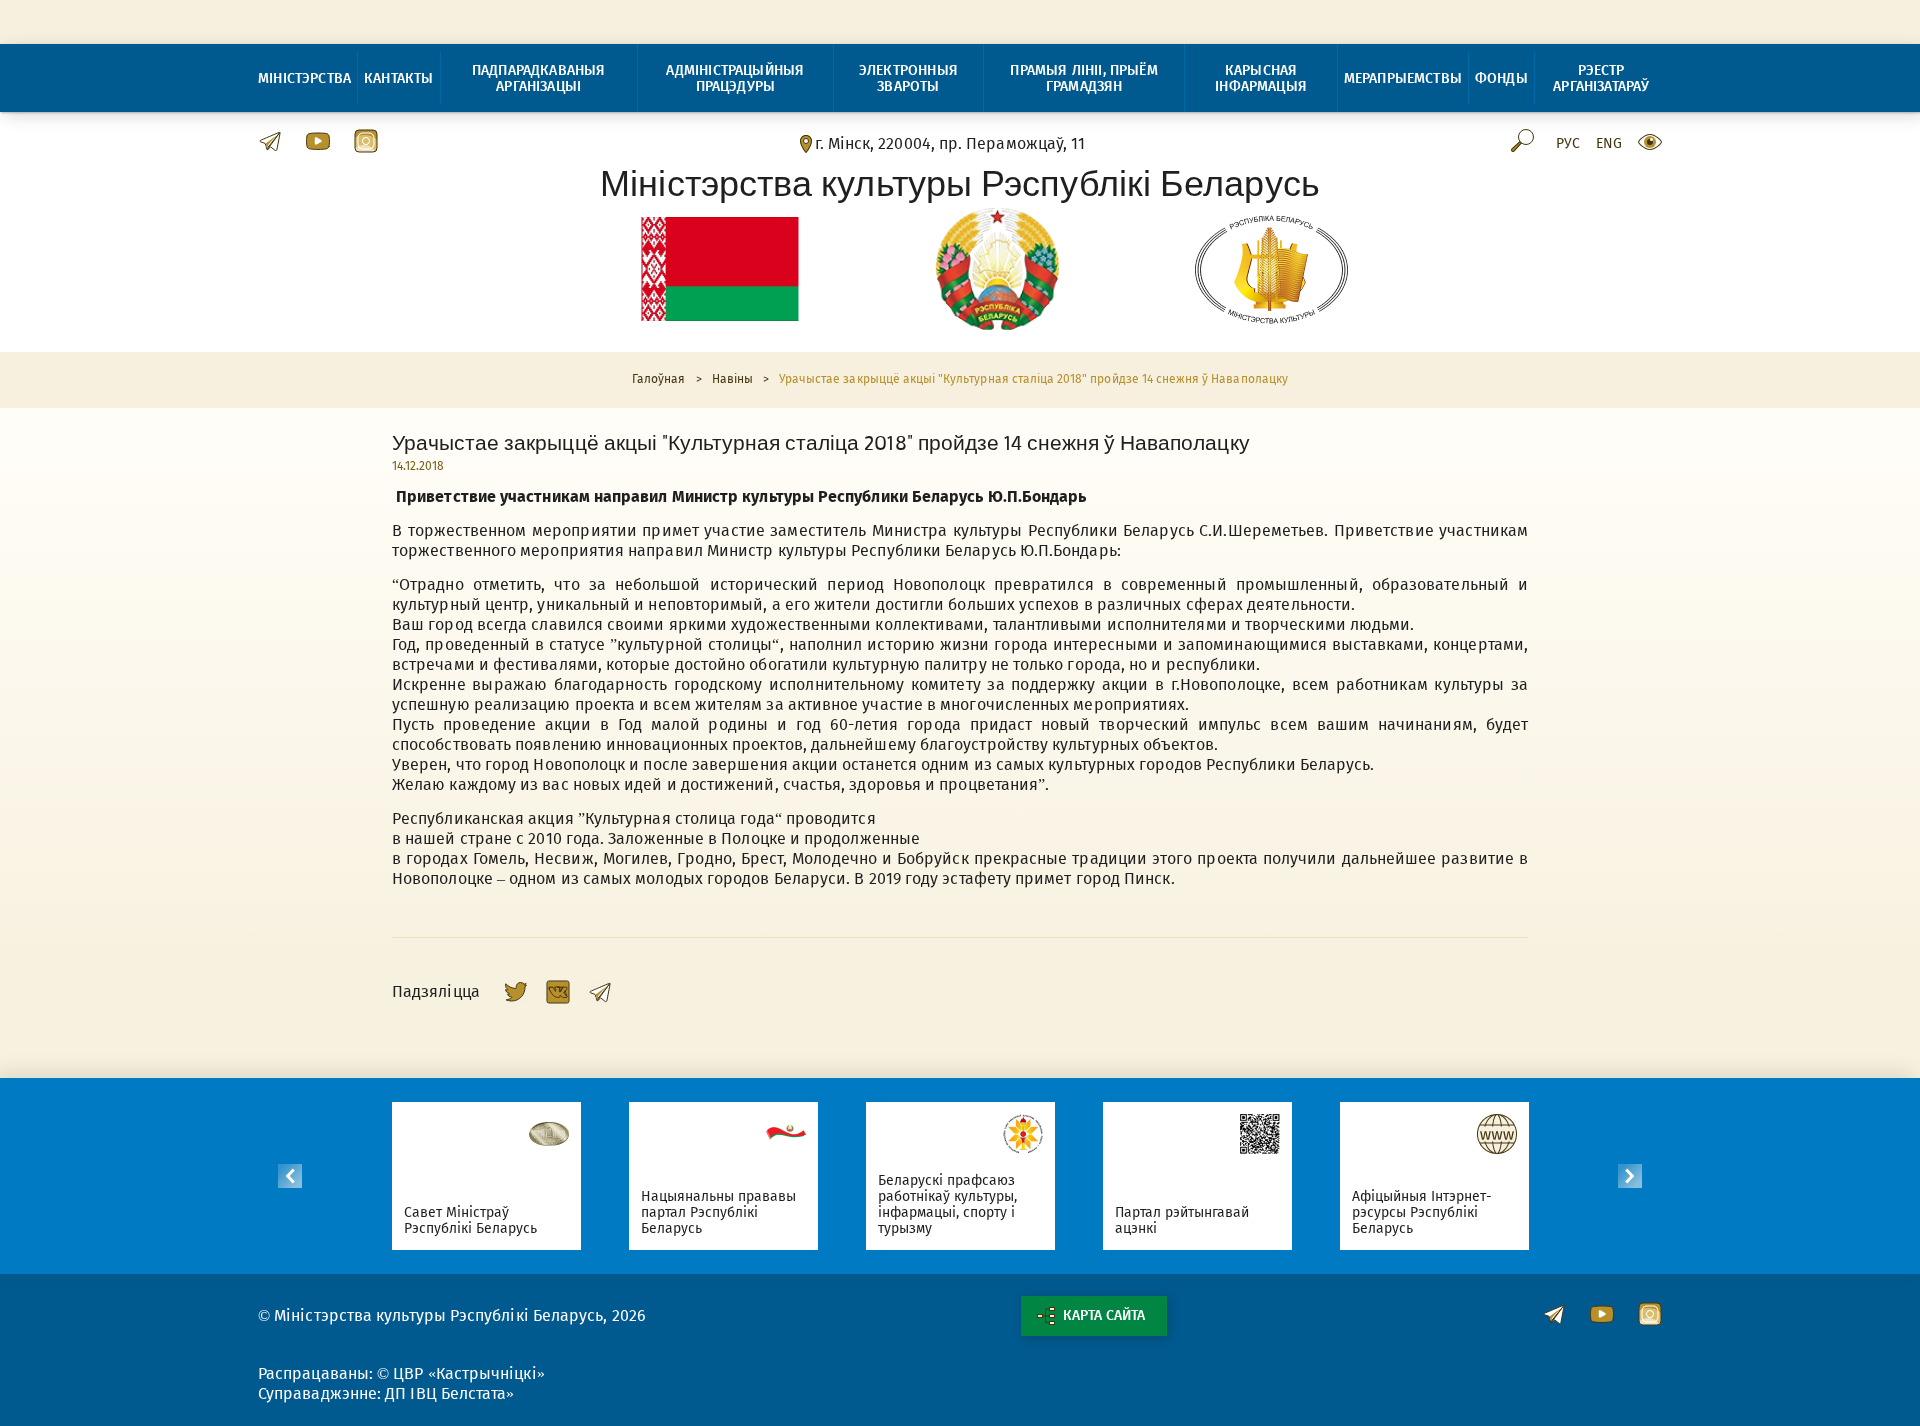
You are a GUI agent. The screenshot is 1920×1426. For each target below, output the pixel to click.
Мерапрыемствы (1403, 78)
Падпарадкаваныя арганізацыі (539, 78)
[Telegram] (600, 992)
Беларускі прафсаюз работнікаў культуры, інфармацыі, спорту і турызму (948, 1204)
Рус (1568, 144)
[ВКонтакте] (558, 992)
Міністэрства (304, 78)
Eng (1609, 144)
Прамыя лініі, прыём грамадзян (1083, 78)
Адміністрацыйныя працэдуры (735, 78)
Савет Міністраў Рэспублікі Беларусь (471, 1220)
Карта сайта (1104, 1315)
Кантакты (398, 78)
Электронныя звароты (908, 78)
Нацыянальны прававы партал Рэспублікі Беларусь (719, 1212)
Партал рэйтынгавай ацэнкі (1182, 1220)
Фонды (1501, 78)
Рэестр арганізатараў (1601, 78)
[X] (516, 992)
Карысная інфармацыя (1261, 78)
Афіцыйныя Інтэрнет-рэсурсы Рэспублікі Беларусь (1422, 1212)
